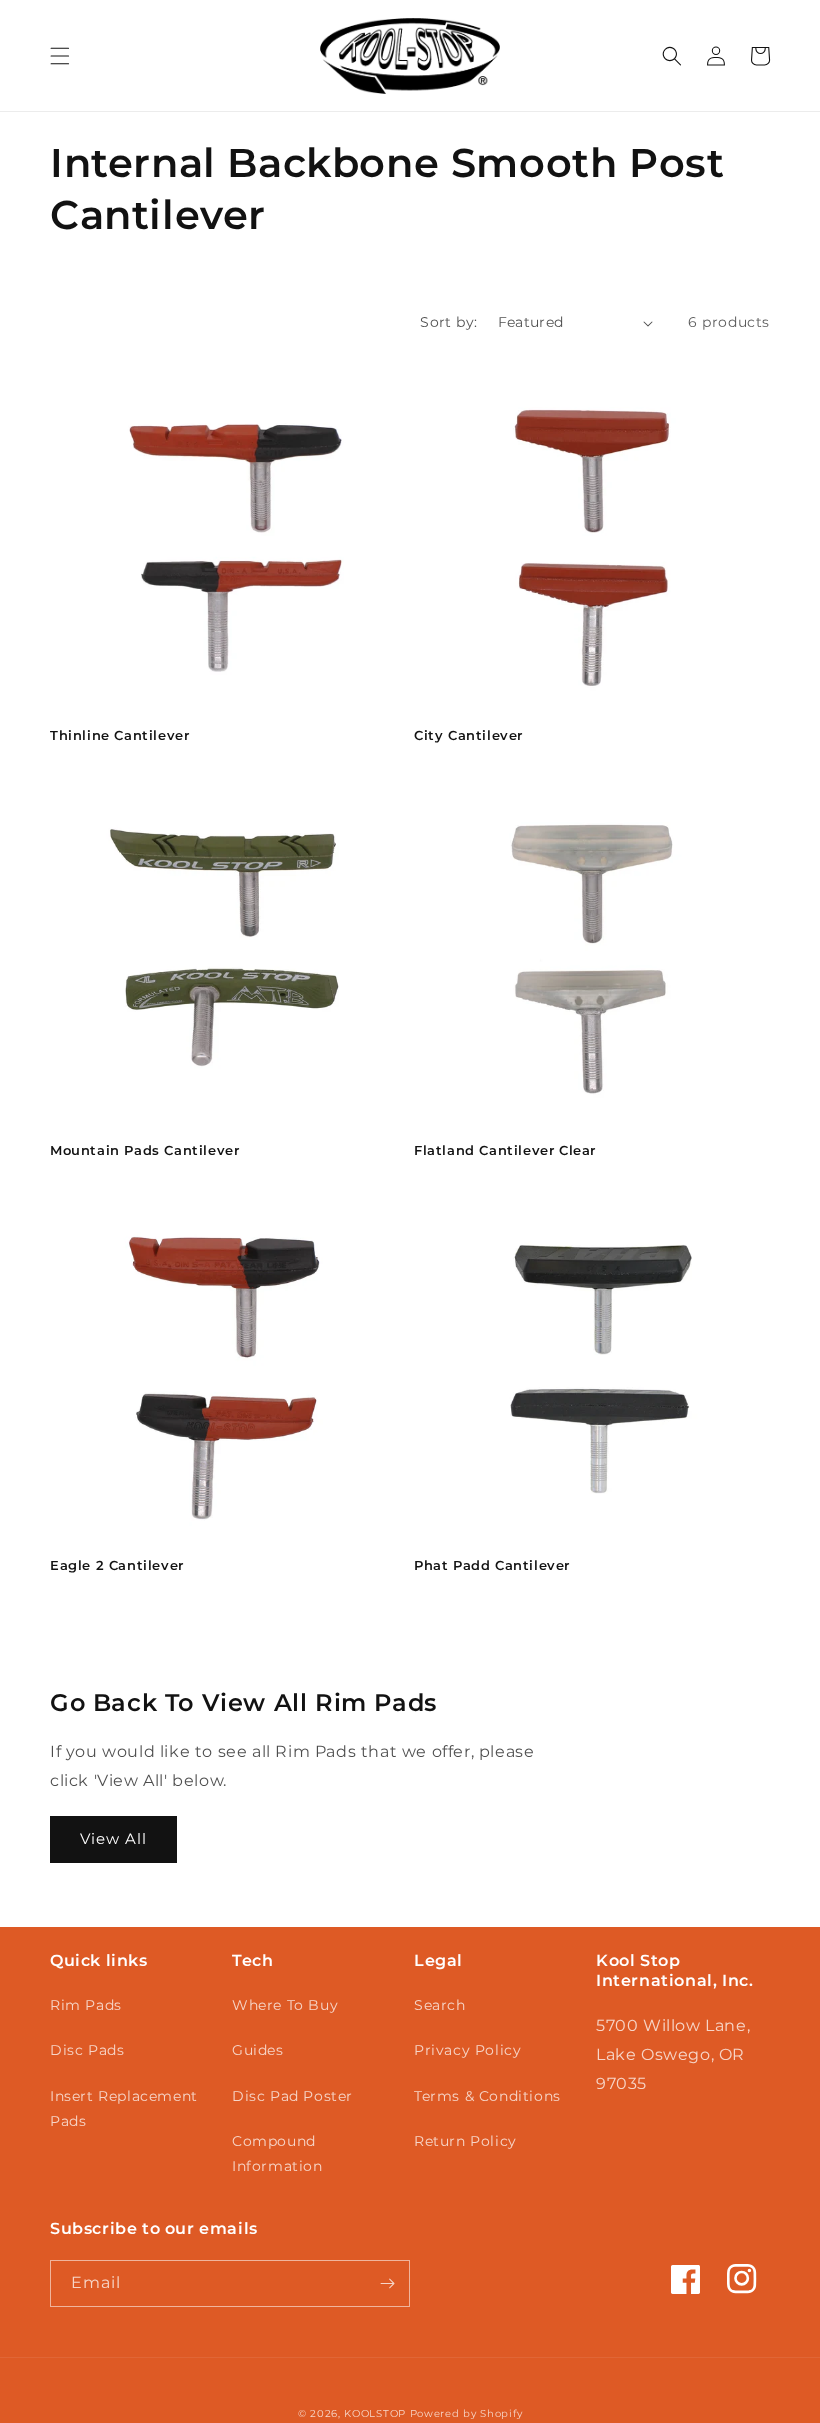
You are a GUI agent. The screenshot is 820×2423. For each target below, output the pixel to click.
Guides (258, 2050)
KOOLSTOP (375, 2413)
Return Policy (465, 2141)
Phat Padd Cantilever (492, 1565)
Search (440, 2005)
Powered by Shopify (466, 2413)
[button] (60, 56)
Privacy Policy (467, 2050)
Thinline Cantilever (119, 735)
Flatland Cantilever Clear (505, 1150)
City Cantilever (468, 735)
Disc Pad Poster (292, 2096)
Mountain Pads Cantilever (144, 1150)
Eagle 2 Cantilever (117, 1565)
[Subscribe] (387, 2283)
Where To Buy (285, 2005)
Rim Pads (86, 2005)
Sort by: (448, 322)
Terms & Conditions (487, 2096)
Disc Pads (87, 2050)
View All (113, 1838)
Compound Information (277, 2153)
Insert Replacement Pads (124, 2108)
